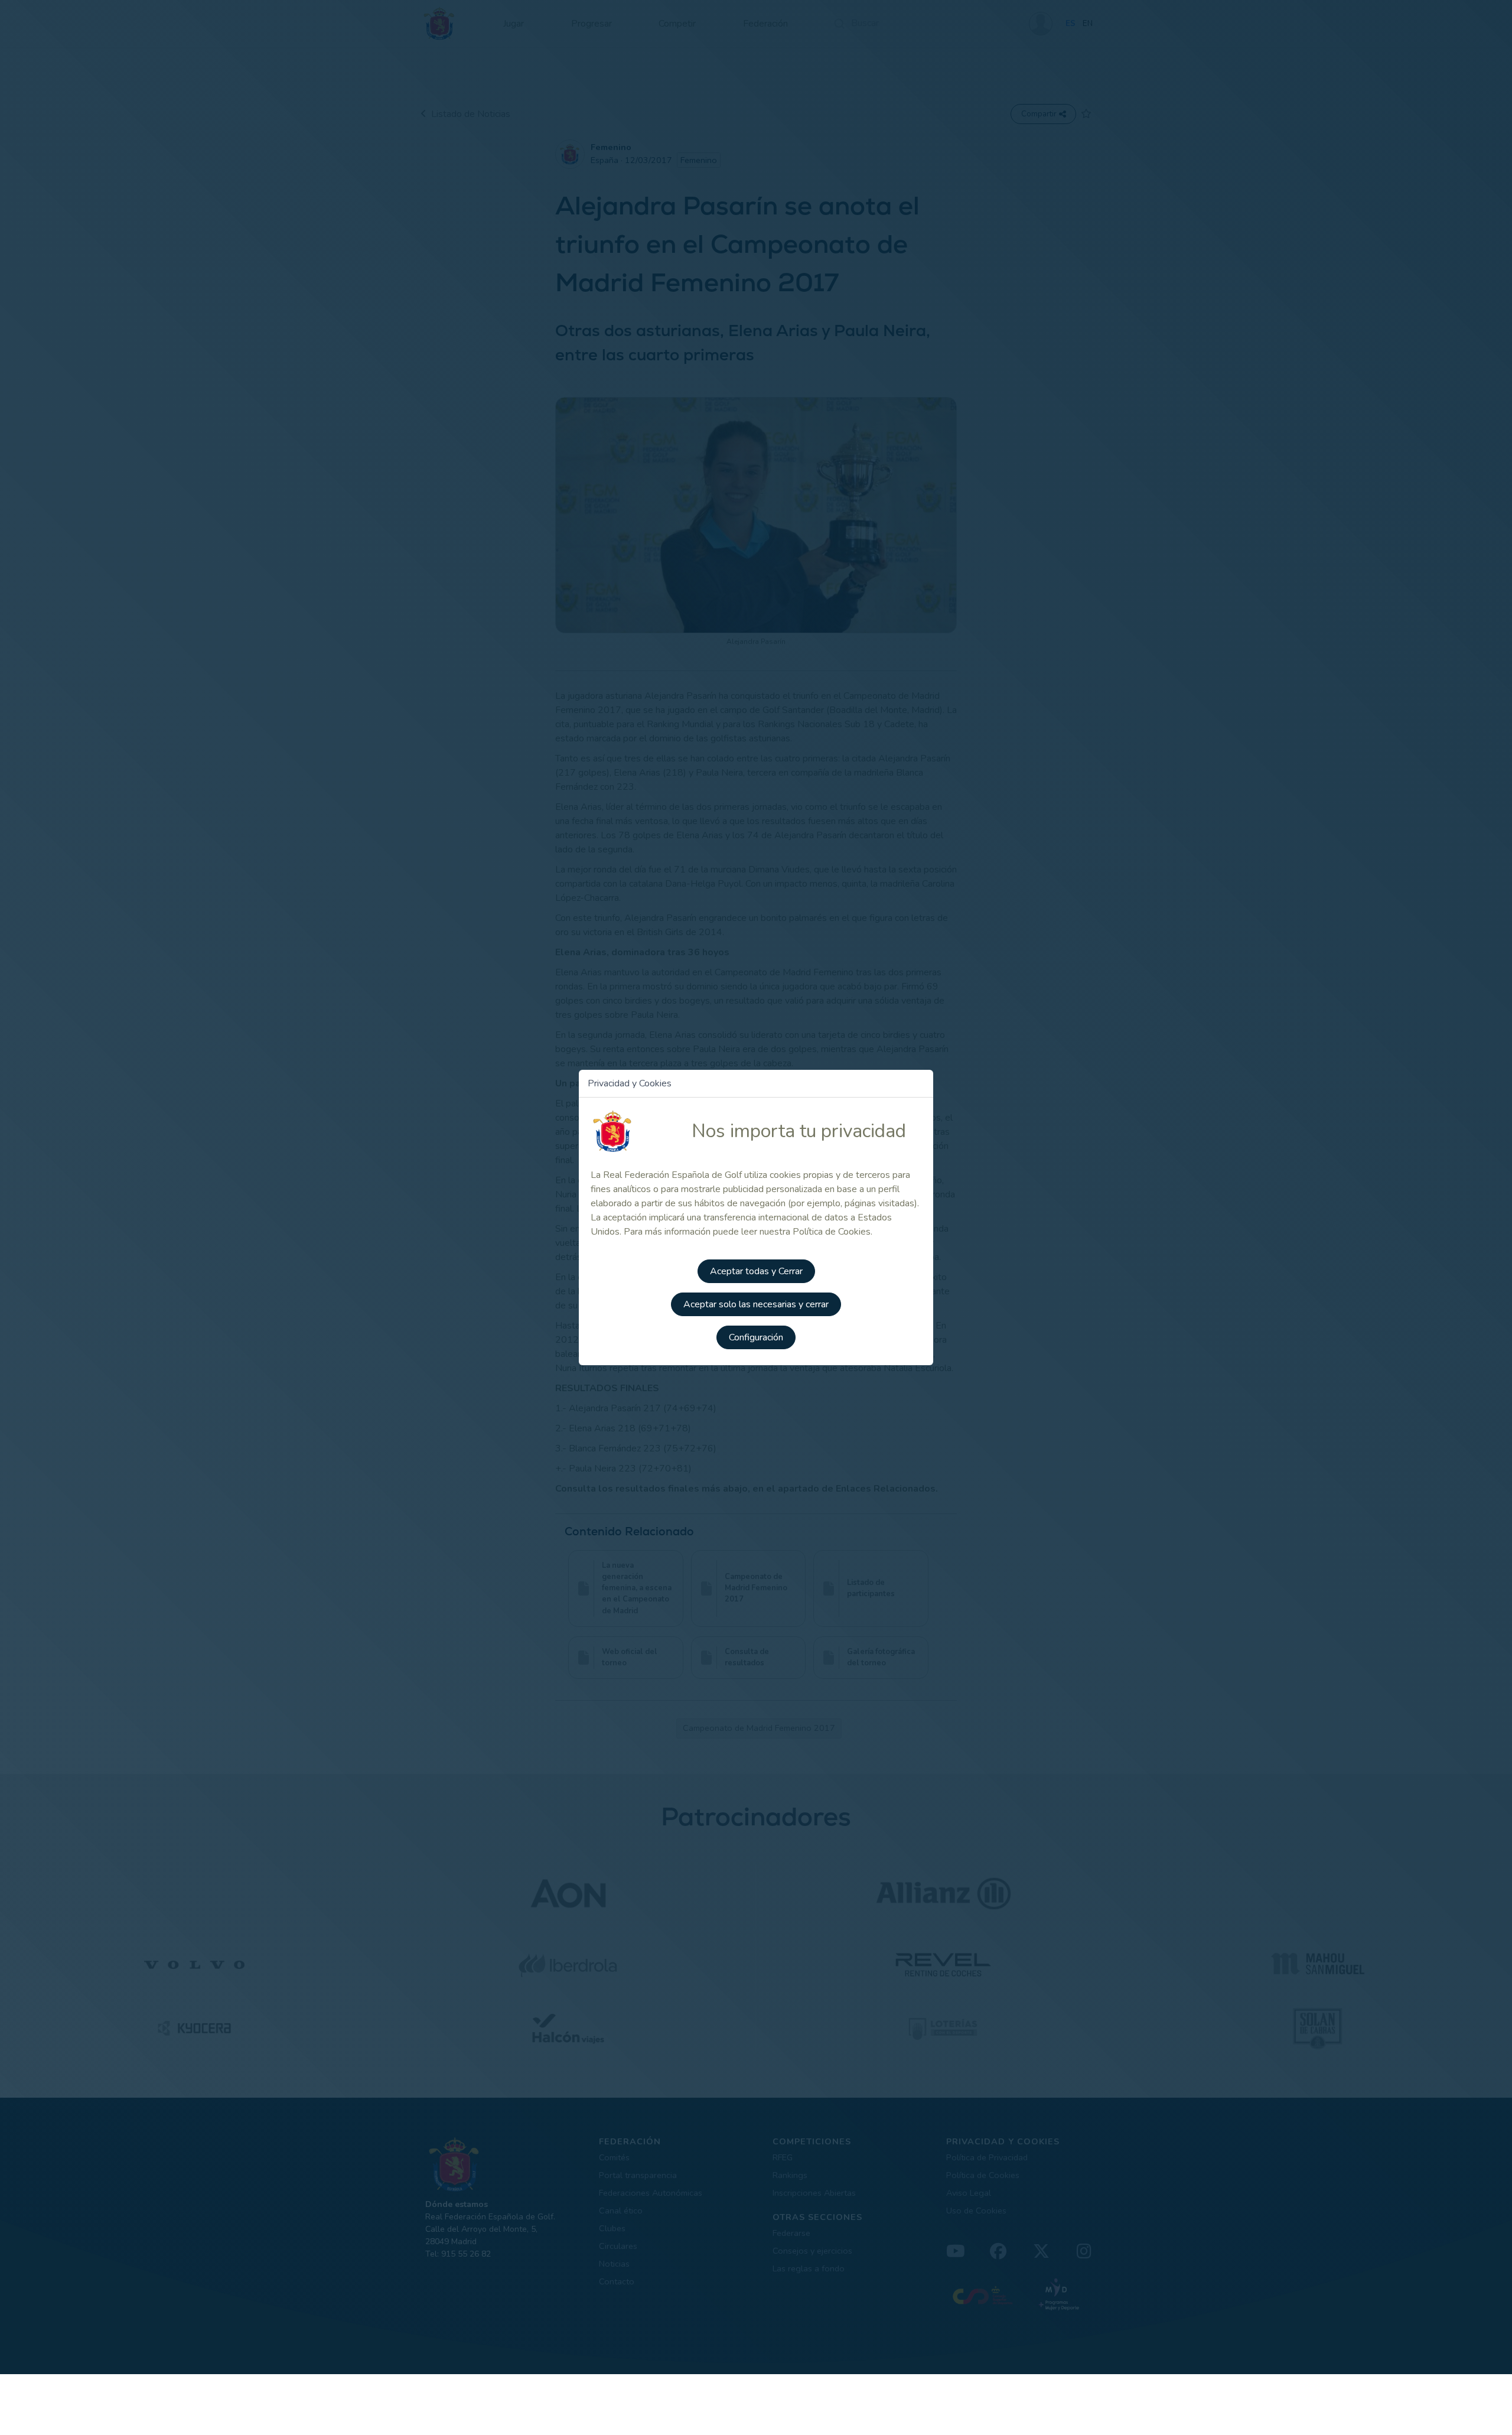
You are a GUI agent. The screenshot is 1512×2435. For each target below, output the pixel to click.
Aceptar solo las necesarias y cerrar (756, 1304)
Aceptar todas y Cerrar (756, 1271)
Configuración (756, 1337)
